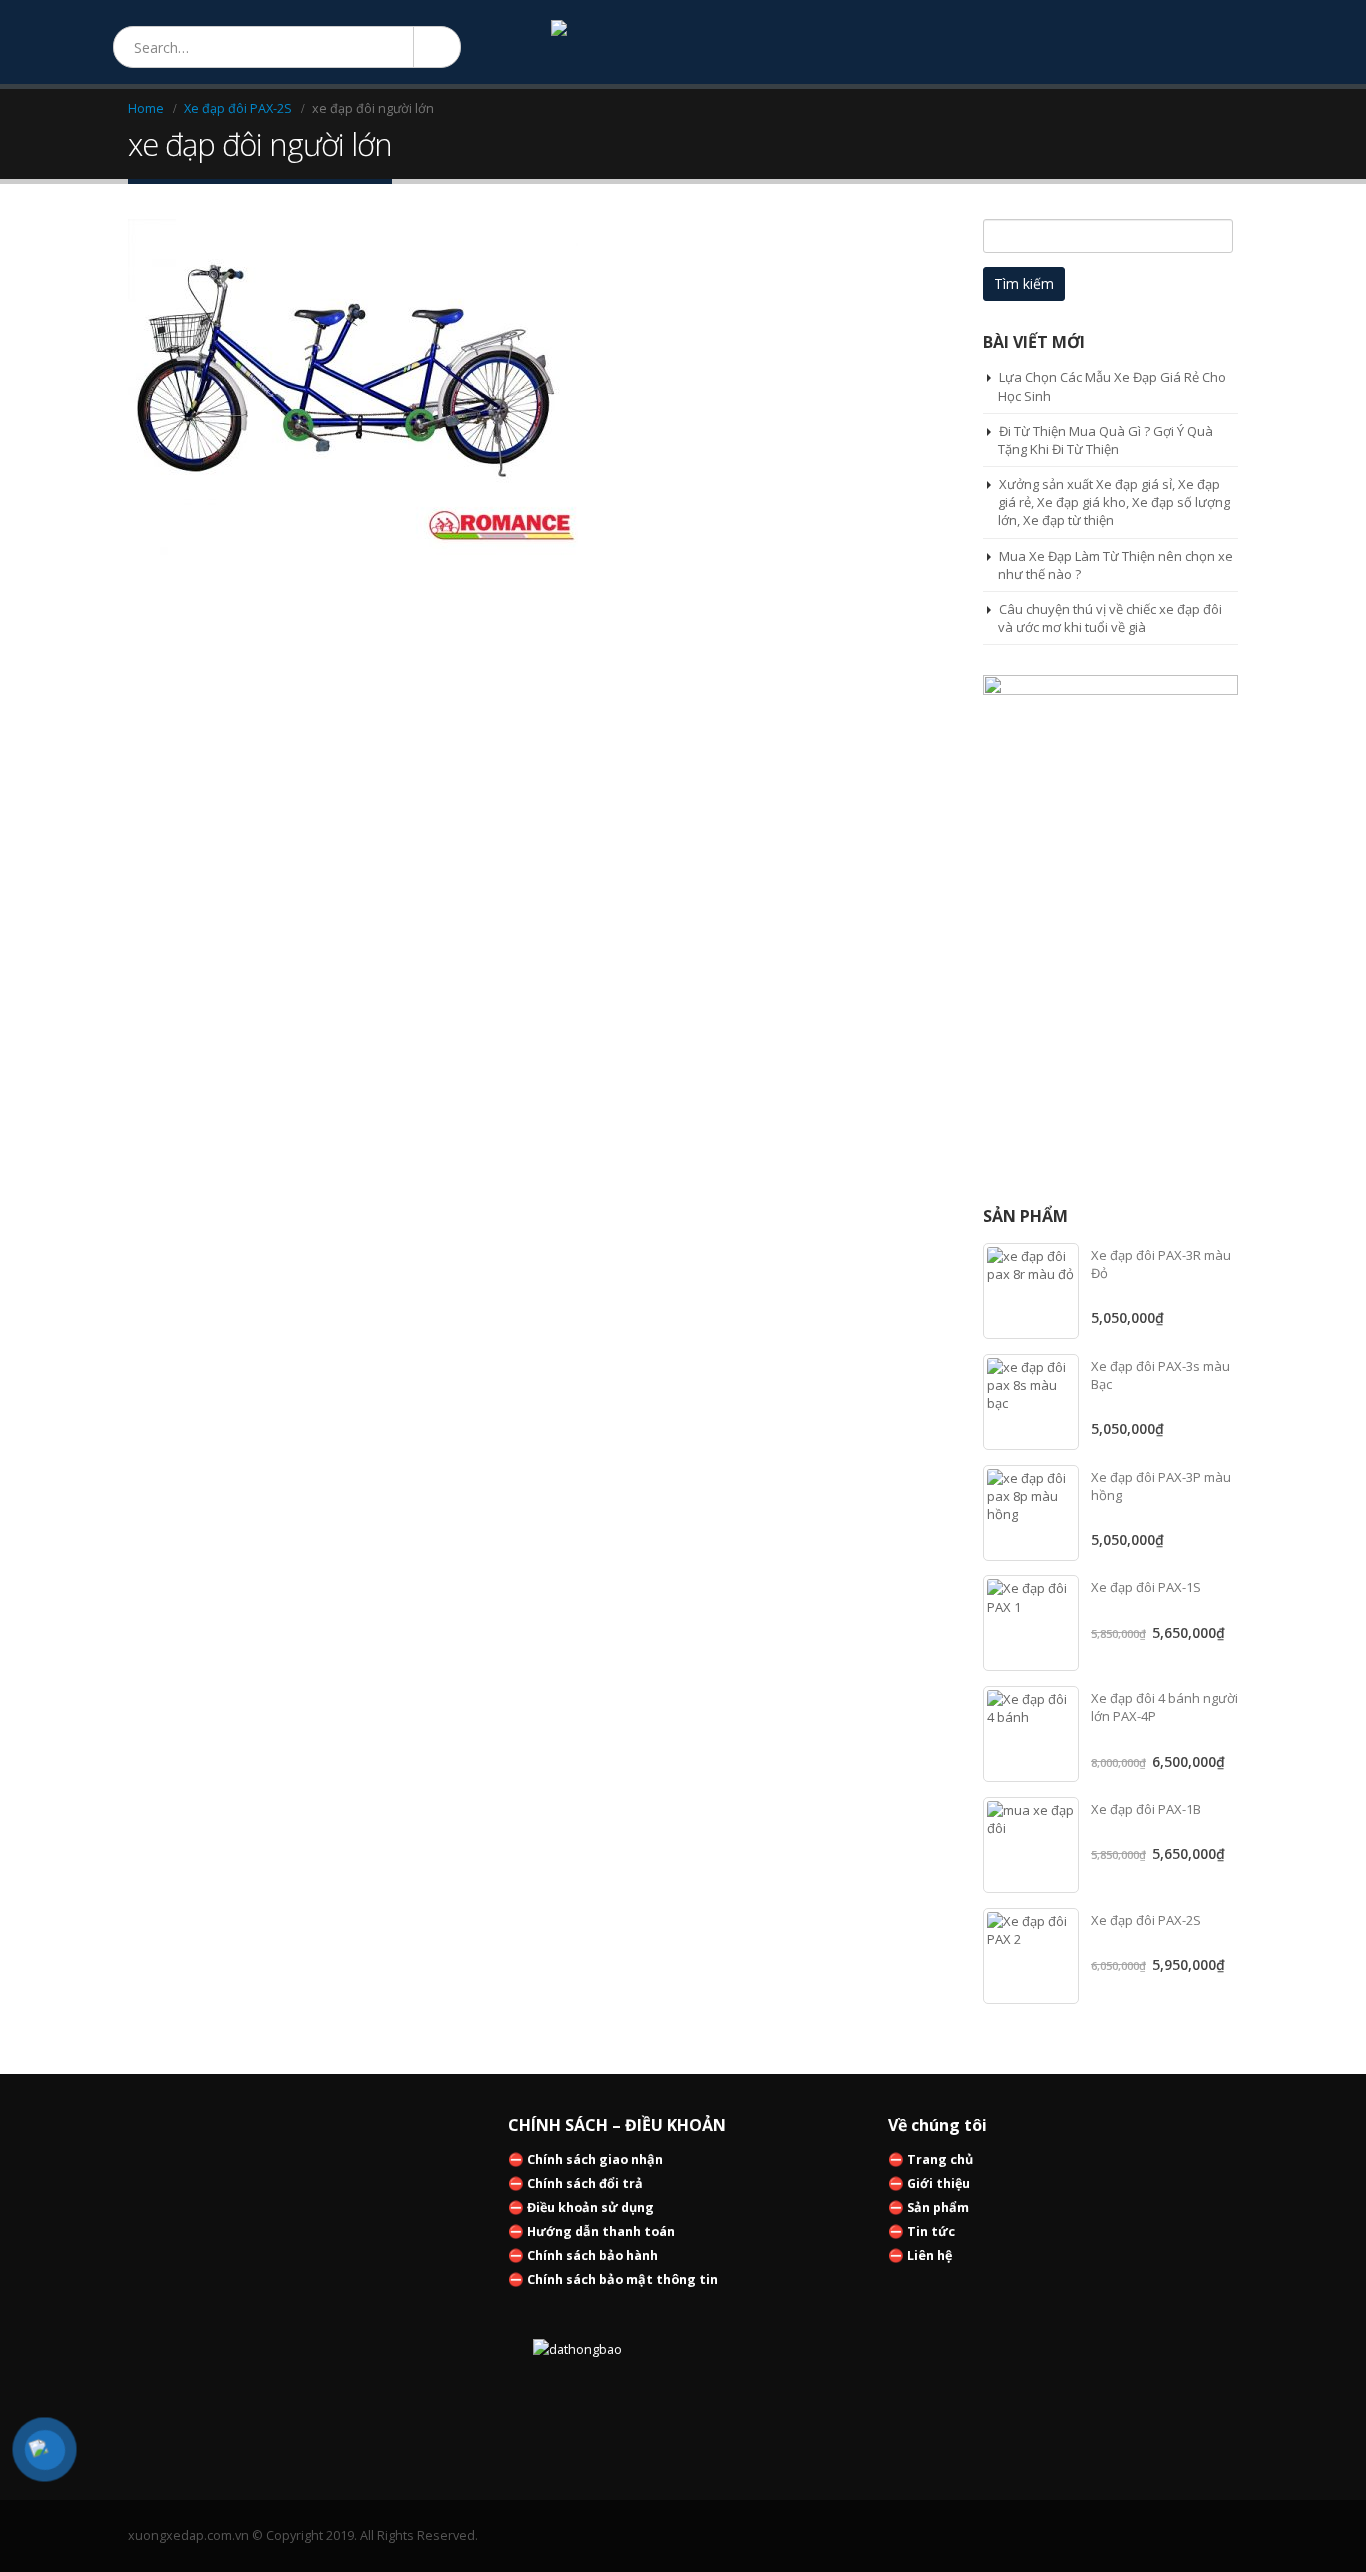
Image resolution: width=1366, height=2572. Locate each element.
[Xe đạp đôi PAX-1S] (1031, 1623)
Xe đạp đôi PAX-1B (1146, 1809)
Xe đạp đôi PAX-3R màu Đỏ (1161, 1264)
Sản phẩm (938, 2207)
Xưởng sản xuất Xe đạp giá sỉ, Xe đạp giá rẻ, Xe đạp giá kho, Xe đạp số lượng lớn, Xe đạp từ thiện (1114, 502)
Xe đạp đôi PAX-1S (1146, 1587)
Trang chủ (940, 2159)
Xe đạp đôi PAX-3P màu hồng (1161, 1486)
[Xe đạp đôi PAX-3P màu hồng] (1031, 1513)
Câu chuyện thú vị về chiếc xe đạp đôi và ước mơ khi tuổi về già (1110, 618)
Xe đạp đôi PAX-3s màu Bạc (1160, 1375)
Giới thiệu (938, 2183)
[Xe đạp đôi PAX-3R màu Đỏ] (1031, 1291)
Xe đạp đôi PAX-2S (1146, 1920)
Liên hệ (929, 2255)
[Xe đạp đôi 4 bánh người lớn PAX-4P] (1031, 1734)
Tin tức (931, 2231)
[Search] (436, 47)
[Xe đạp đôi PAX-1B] (1031, 1845)
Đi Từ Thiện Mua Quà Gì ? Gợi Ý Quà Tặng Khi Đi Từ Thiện (1105, 440)
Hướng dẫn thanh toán (601, 2231)
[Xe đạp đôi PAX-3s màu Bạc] (1031, 1402)
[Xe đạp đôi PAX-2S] (1031, 1956)
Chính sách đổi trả (585, 2183)
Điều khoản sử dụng (590, 2207)
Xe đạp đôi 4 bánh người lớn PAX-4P (1164, 1707)
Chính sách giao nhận (595, 2159)
